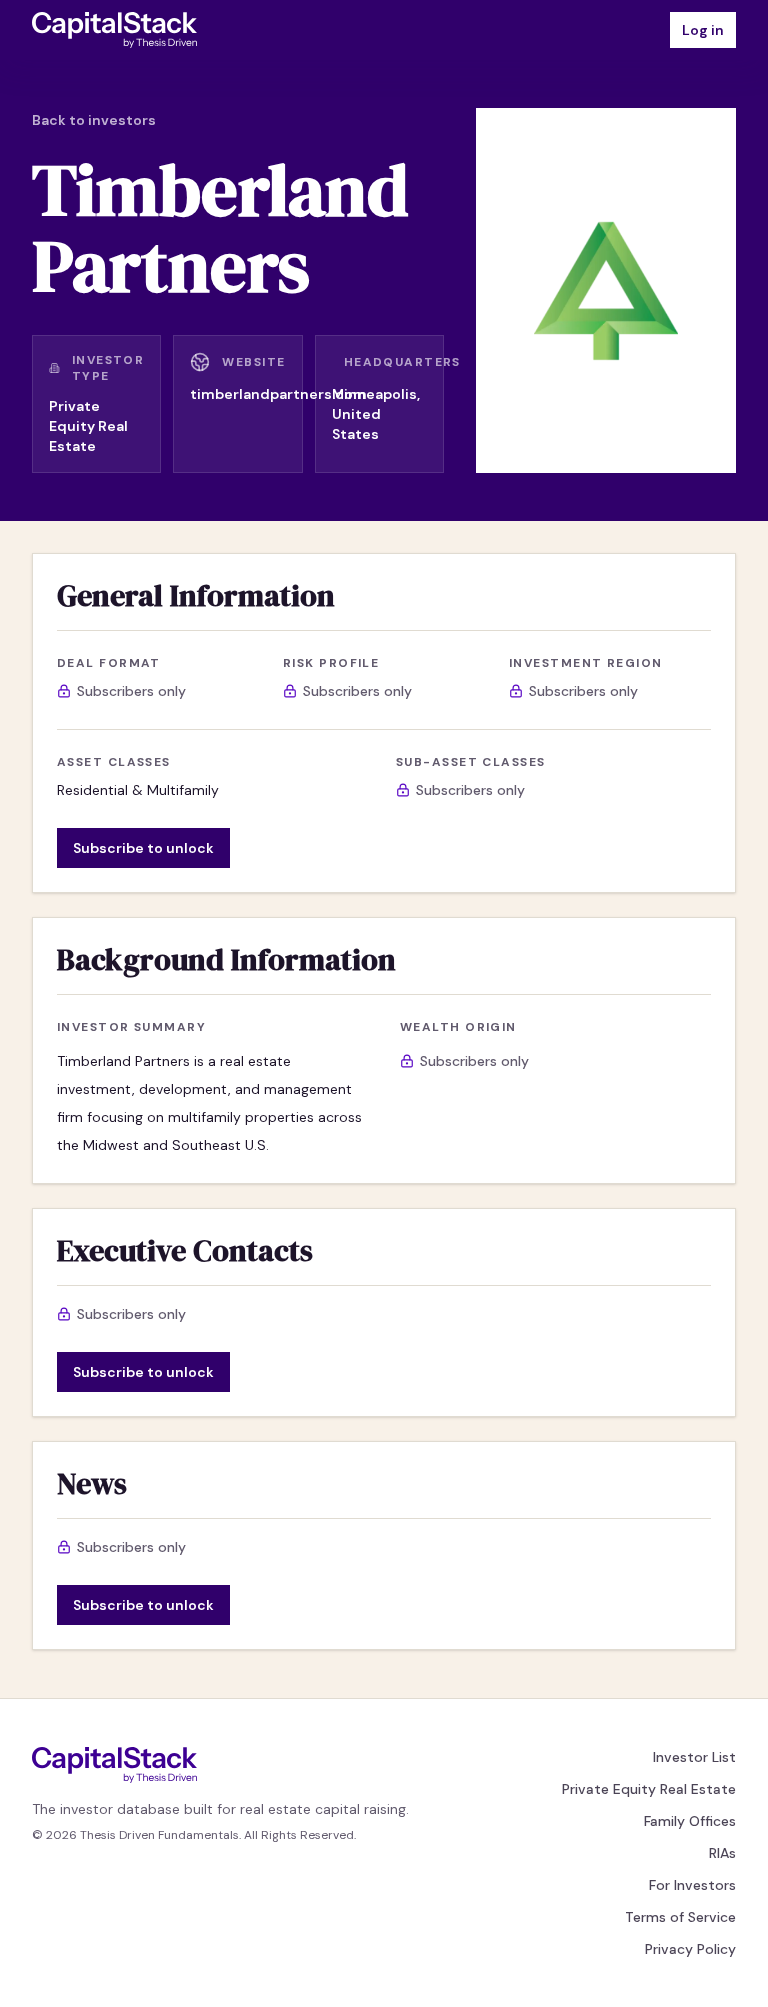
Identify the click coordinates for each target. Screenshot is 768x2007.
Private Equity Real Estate (649, 1789)
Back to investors (94, 120)
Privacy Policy (690, 1949)
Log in (703, 30)
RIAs (722, 1853)
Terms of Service (680, 1917)
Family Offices (690, 1821)
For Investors (692, 1885)
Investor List (694, 1757)
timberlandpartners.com (278, 394)
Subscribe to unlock (143, 848)
